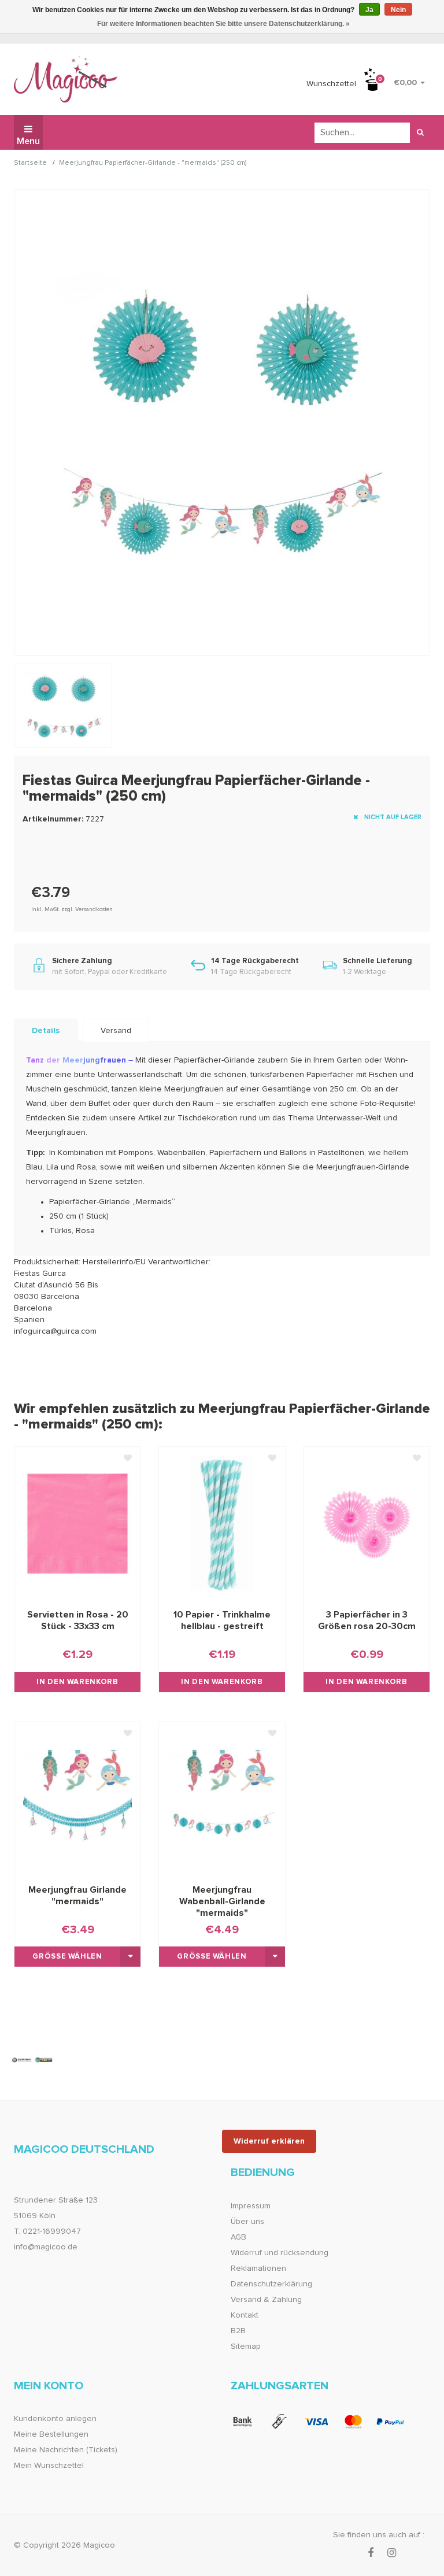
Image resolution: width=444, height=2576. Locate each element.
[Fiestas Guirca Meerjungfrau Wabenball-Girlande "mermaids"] (222, 1798)
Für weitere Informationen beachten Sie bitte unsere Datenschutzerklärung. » (223, 24)
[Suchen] (420, 133)
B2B (238, 2331)
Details (46, 1031)
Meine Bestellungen (51, 2434)
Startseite (30, 163)
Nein (398, 10)
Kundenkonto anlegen (55, 2419)
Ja (369, 10)
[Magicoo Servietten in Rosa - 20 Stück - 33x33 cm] (77, 1523)
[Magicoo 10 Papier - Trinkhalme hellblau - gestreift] (222, 1523)
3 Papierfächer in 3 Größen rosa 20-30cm (367, 1620)
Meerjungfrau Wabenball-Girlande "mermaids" (222, 1901)
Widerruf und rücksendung (280, 2253)
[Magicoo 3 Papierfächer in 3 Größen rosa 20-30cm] (367, 1523)
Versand (116, 1031)
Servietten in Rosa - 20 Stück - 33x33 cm (78, 1620)
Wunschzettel (331, 84)
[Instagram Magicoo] (392, 2553)
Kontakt (245, 2315)
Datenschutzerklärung (271, 2284)
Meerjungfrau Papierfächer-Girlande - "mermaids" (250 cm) (153, 163)
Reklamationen (258, 2268)
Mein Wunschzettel (49, 2466)
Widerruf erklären (269, 2141)
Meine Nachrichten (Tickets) (66, 2450)
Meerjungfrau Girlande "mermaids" (77, 1896)
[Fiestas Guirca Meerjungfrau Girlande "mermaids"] (77, 1798)
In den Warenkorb (77, 1682)
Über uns (247, 2222)
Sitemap (246, 2346)
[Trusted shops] (32, 2060)
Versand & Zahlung (266, 2300)
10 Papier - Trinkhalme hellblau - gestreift (222, 1620)
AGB (238, 2237)
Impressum (251, 2206)
